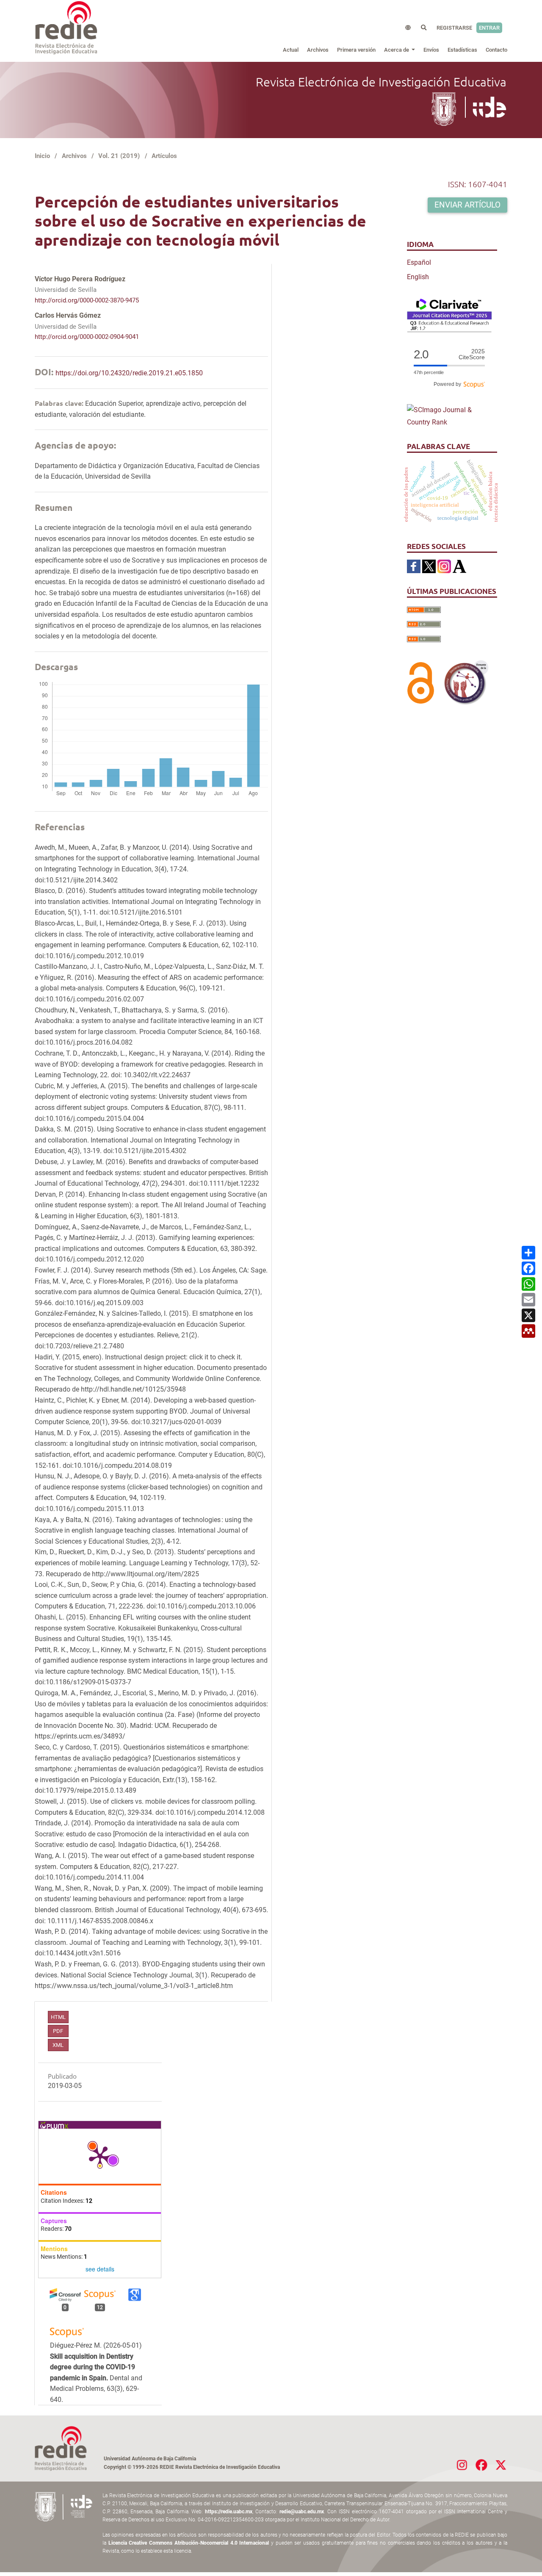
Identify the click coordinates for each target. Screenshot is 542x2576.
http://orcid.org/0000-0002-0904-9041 (87, 337)
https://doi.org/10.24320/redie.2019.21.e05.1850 (129, 373)
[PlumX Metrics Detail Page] (100, 2156)
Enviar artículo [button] (467, 205)
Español (419, 262)
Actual (291, 50)
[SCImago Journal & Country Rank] (449, 416)
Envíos (431, 50)
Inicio (42, 156)
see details (100, 2269)
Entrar (489, 28)
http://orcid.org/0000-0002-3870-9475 (87, 300)
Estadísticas (462, 50)
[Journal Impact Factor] (449, 315)
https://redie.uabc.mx (229, 2512)
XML (58, 2045)
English (418, 277)
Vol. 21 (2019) (119, 156)
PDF (58, 2031)
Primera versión (356, 50)
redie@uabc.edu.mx (302, 2512)
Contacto (496, 50)
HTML (58, 2017)
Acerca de (397, 50)
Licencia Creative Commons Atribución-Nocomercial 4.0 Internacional (189, 2543)
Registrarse (454, 28)
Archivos (318, 50)
